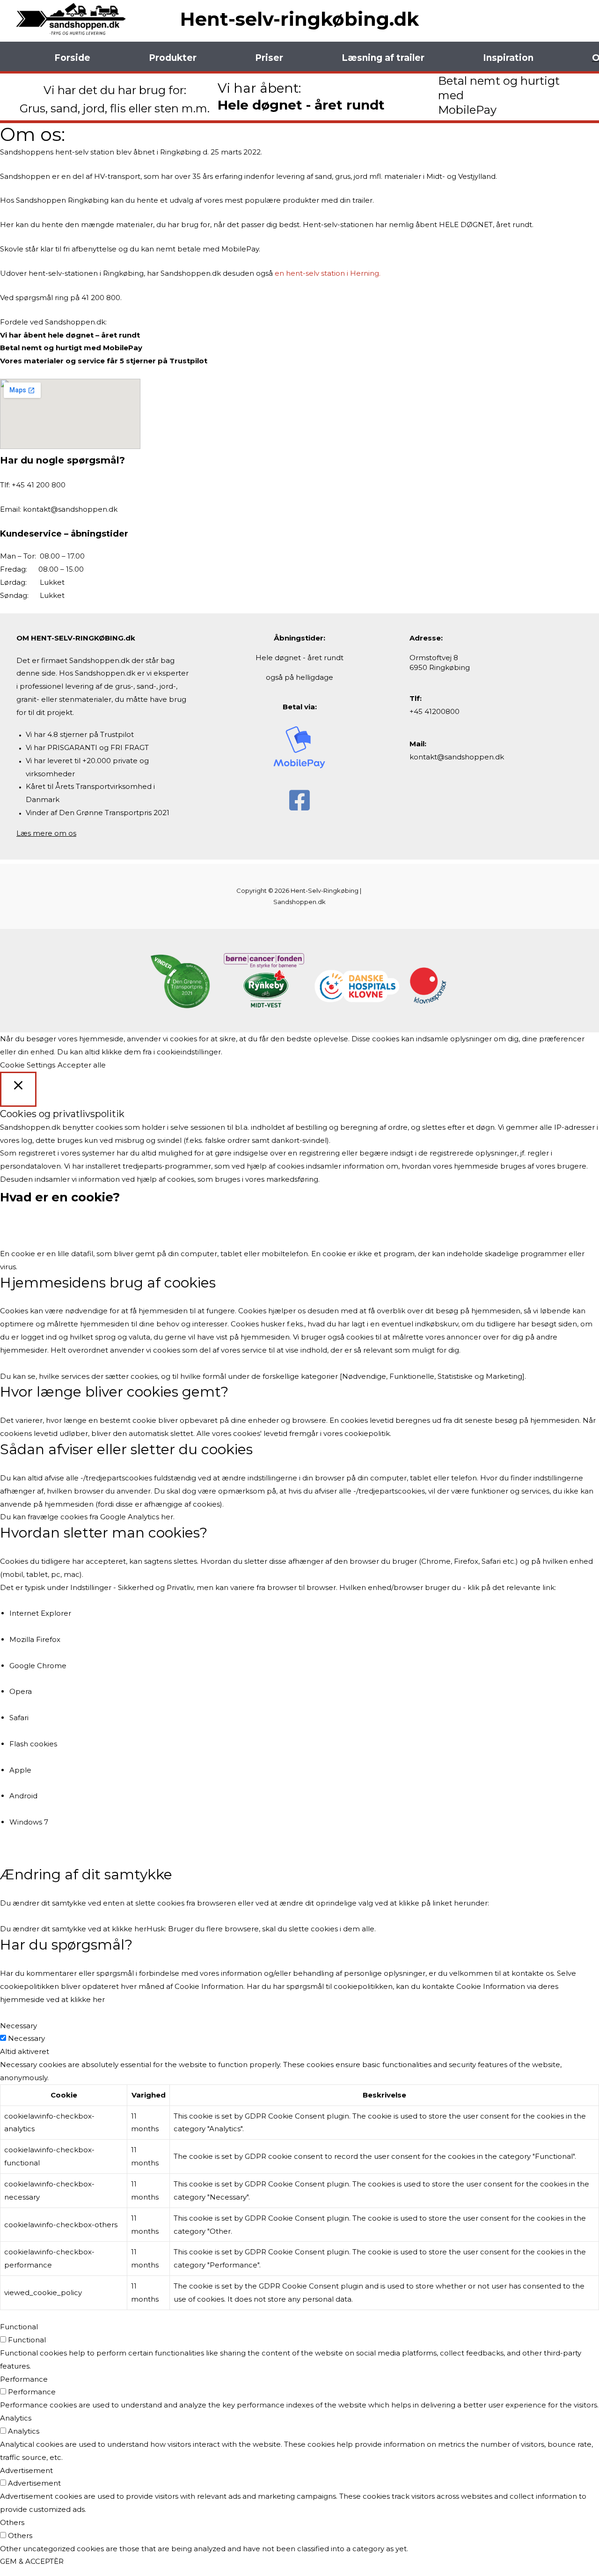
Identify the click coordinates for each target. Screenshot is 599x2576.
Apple (20, 1770)
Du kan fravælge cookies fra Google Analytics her (87, 1517)
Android (23, 1796)
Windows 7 (29, 1822)
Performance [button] (24, 2379)
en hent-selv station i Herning (327, 273)
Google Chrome (38, 1666)
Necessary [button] (18, 2026)
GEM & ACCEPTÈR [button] (32, 2561)
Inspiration (508, 58)
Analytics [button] (16, 2418)
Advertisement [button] (26, 2470)
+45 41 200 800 (39, 485)
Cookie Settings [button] (28, 1065)
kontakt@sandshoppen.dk (70, 509)
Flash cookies (33, 1744)
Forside (72, 58)
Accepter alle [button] (82, 1065)
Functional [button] (19, 2327)
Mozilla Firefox (35, 1639)
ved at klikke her (76, 1999)
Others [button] (12, 2522)
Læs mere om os (46, 833)
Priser (269, 58)
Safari (19, 1718)
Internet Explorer (40, 1613)
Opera (21, 1691)
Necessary (26, 2038)
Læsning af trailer (383, 58)
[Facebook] (299, 800)
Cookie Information (209, 1986)
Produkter (173, 58)
